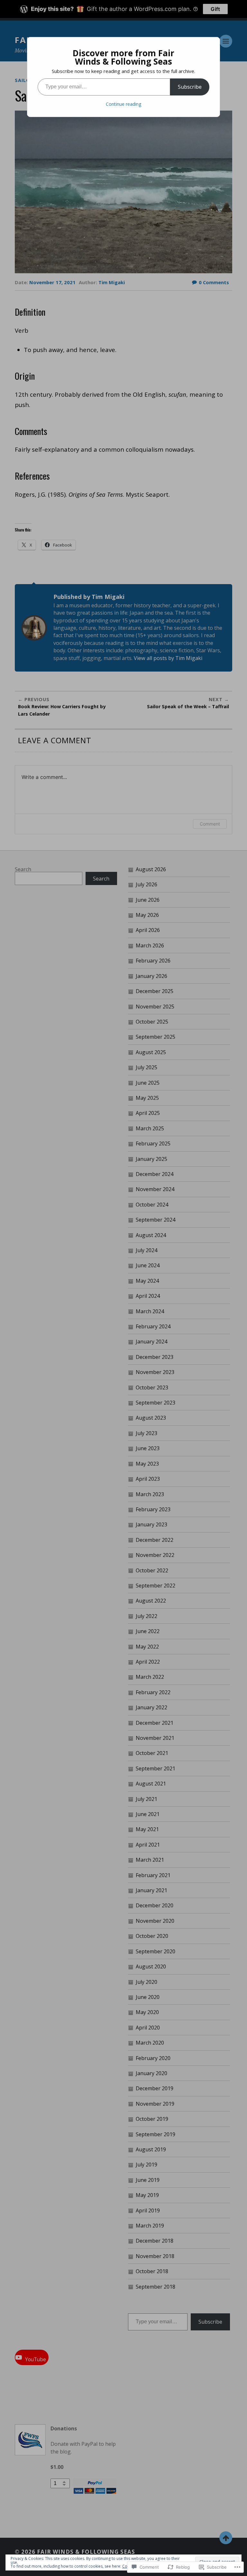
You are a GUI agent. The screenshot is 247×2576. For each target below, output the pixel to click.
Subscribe (190, 87)
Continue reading (123, 104)
